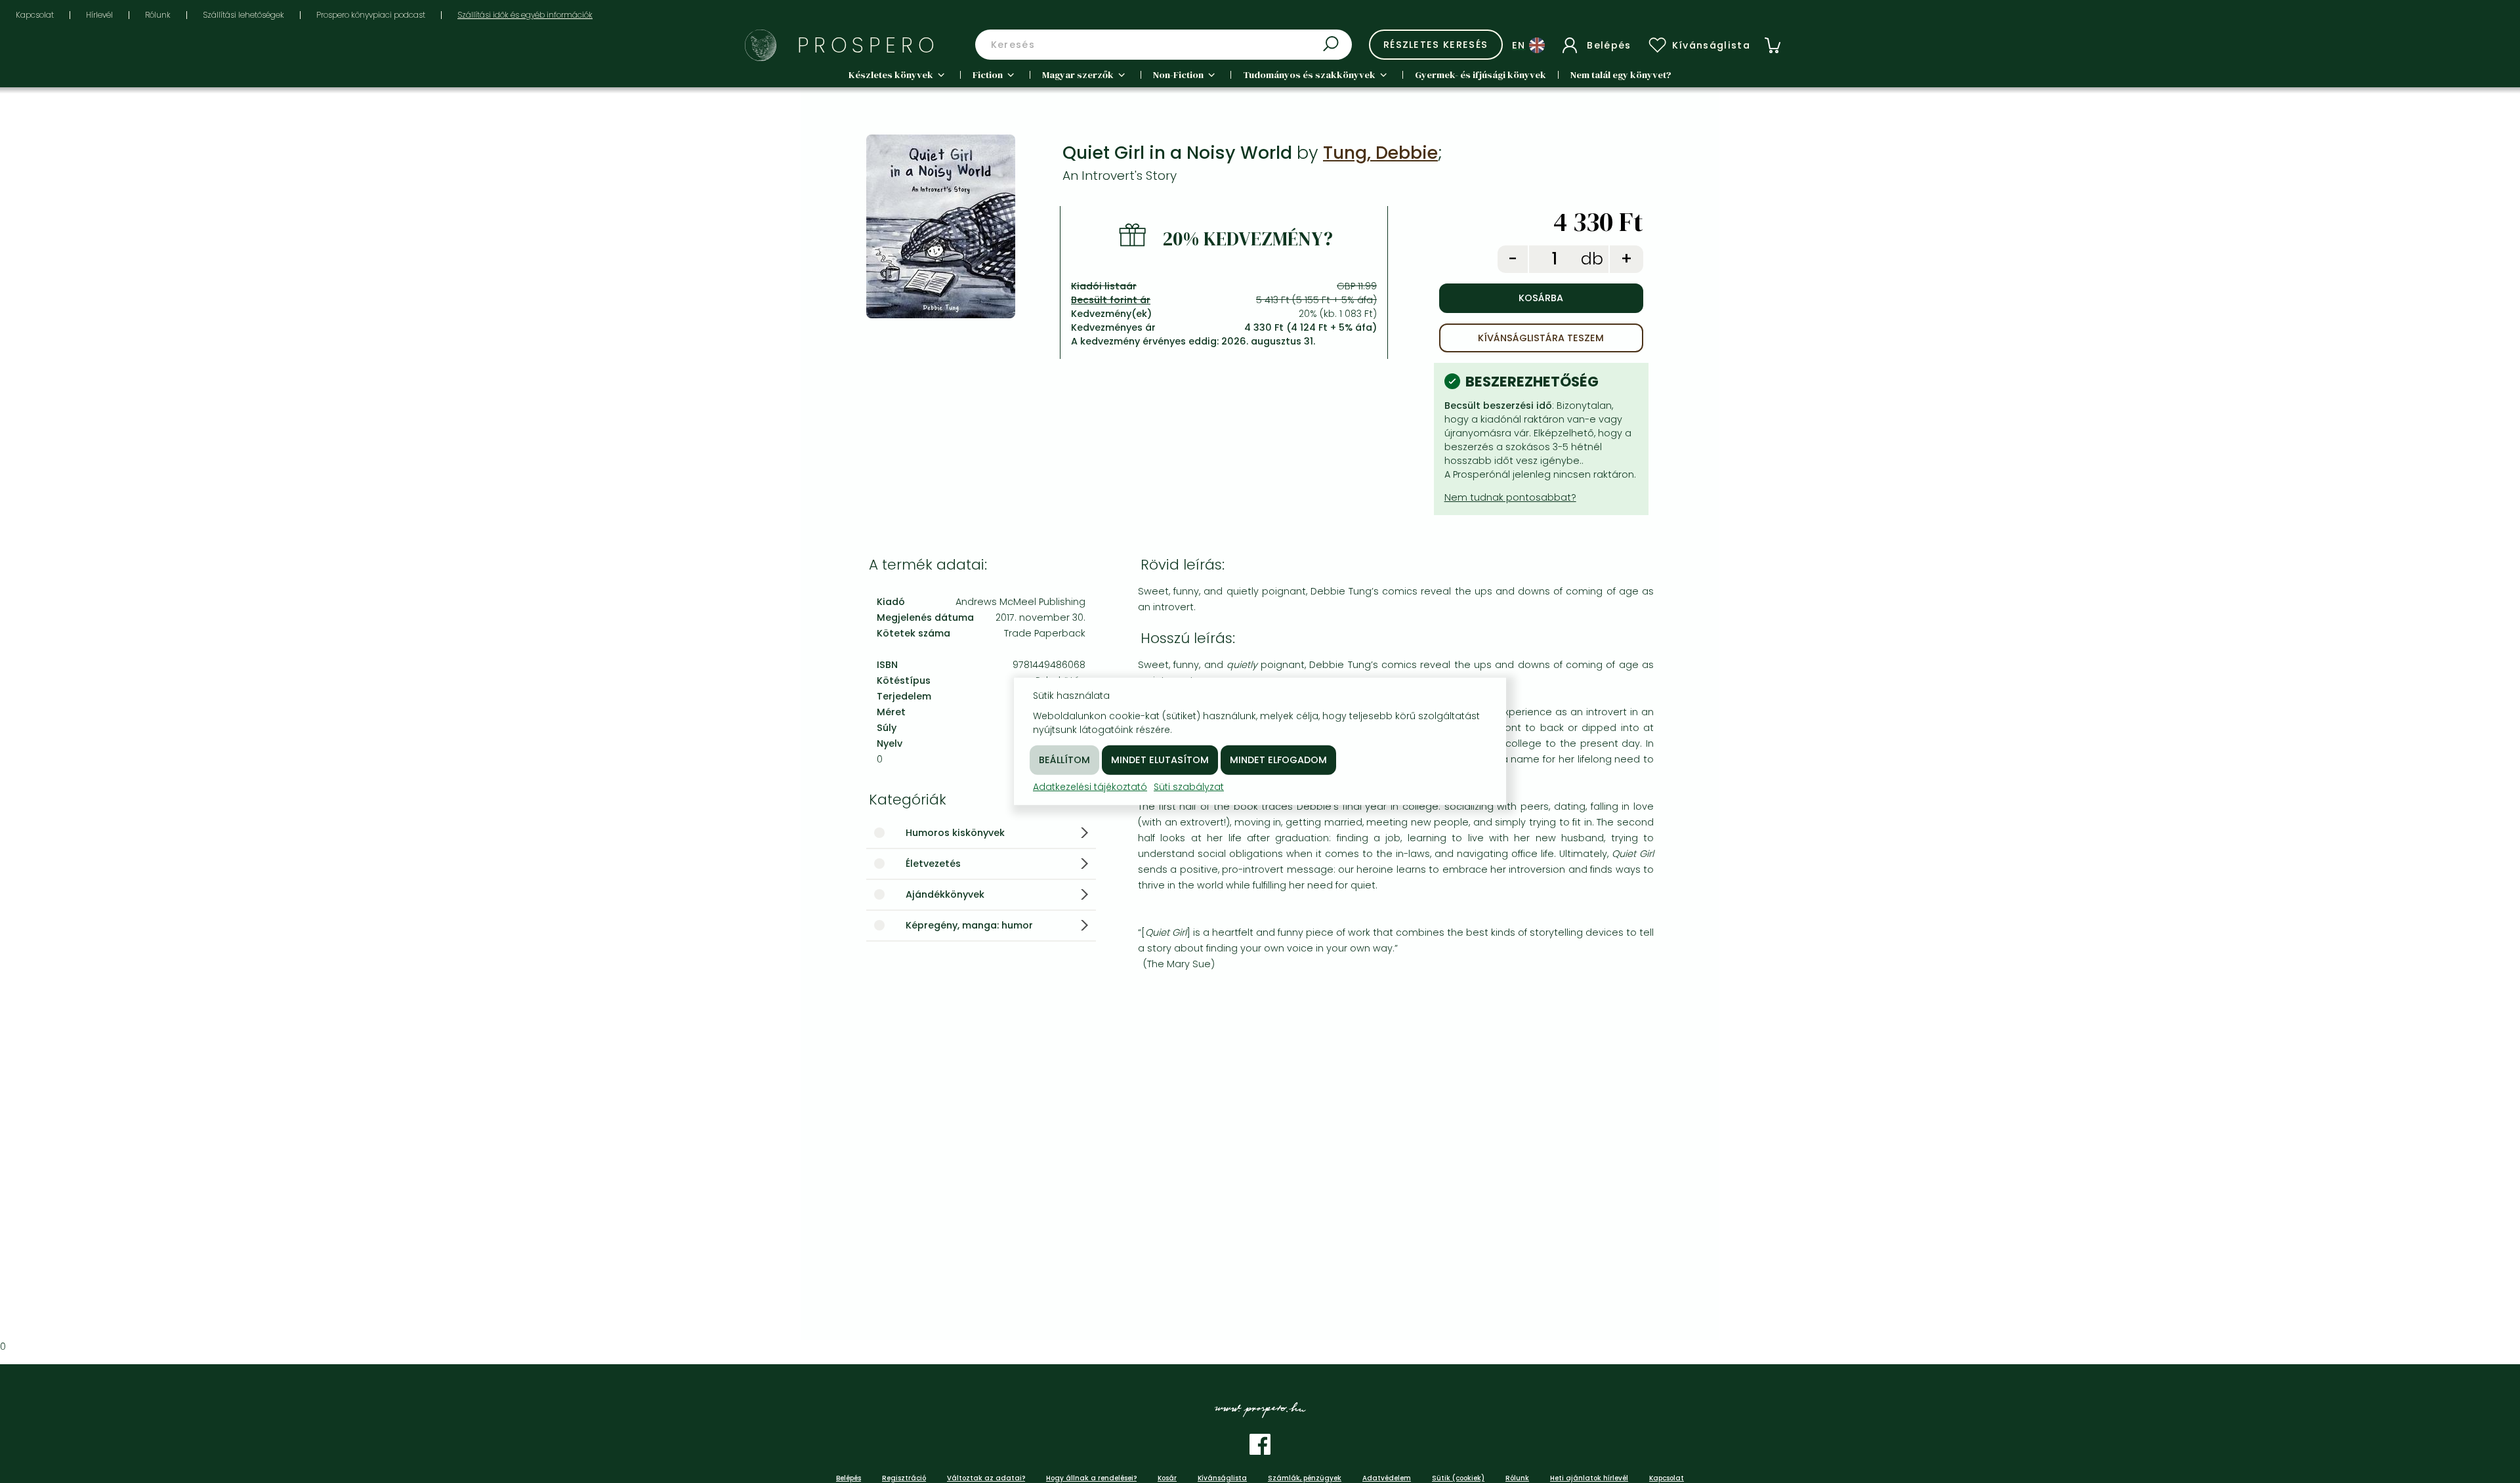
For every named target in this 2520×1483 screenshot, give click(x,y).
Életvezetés (933, 864)
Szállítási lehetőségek (243, 15)
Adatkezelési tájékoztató (1090, 787)
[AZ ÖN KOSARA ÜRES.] (1773, 45)
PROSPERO (869, 45)
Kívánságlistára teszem (1541, 338)
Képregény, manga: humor (969, 925)
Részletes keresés (1436, 45)
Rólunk (158, 15)
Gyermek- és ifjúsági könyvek (1480, 75)
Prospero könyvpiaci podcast (371, 15)
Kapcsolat (35, 15)
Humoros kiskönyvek (955, 833)
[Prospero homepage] (761, 45)
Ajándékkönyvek (945, 894)
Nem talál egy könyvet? (1621, 75)
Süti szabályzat (1189, 787)
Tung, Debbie (1380, 153)
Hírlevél (99, 15)
